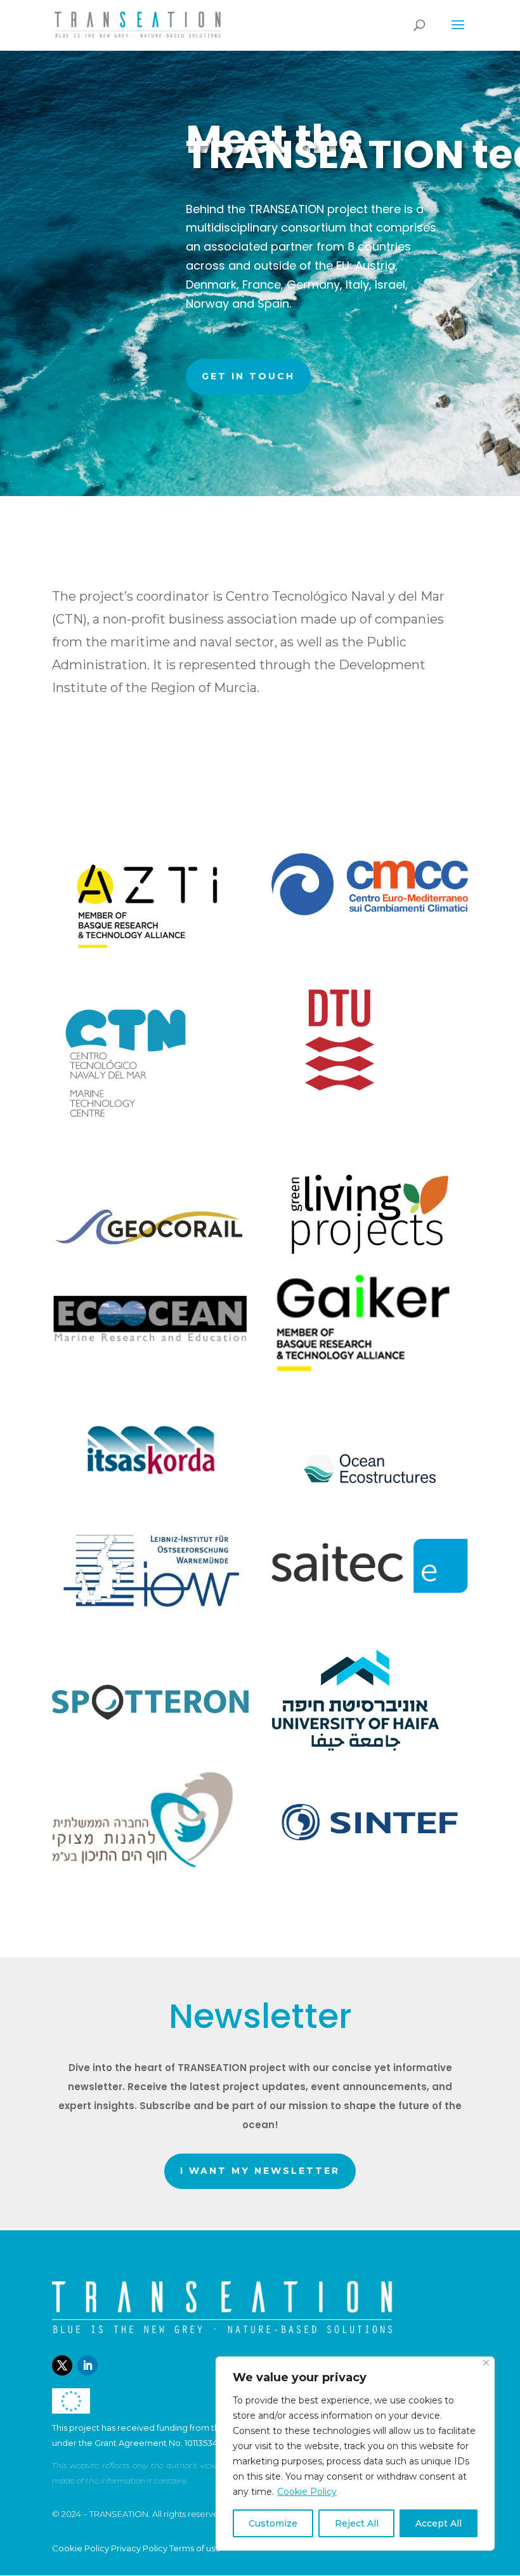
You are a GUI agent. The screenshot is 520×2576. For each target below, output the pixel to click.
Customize (273, 2523)
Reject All (357, 2523)
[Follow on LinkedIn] (88, 2365)
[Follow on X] (62, 2365)
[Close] (486, 2363)
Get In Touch (248, 376)
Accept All (439, 2523)
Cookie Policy (307, 2492)
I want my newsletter (260, 2171)
